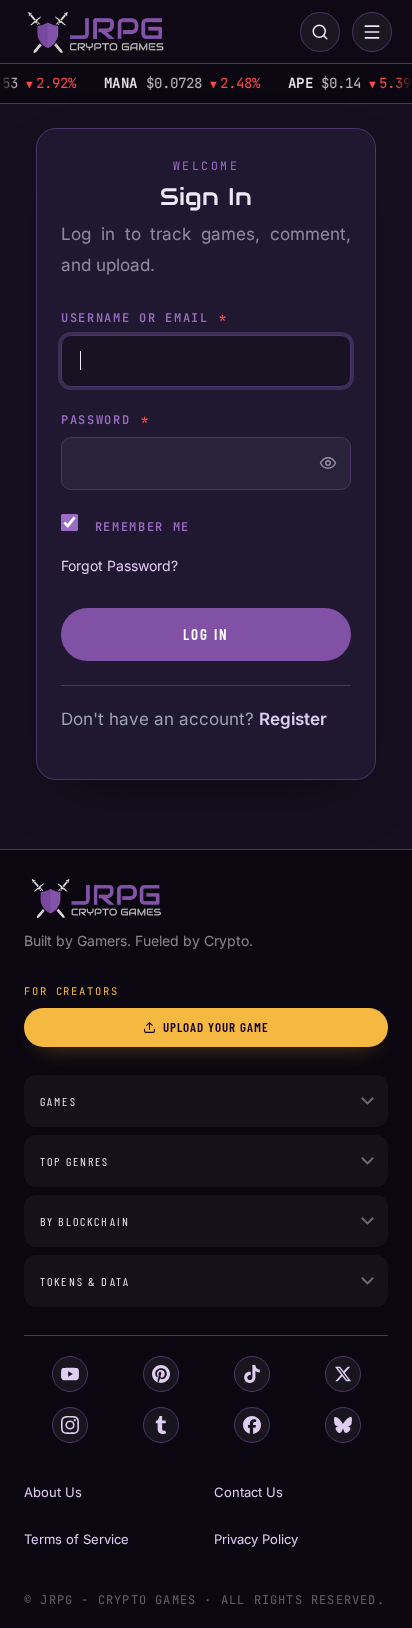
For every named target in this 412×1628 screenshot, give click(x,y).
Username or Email (144, 318)
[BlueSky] (343, 1425)
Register (293, 719)
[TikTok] (252, 1374)
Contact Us (248, 1492)
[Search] (320, 32)
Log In (206, 634)
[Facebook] (252, 1425)
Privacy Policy (256, 1539)
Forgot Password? (119, 565)
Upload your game (216, 1027)
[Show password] (328, 463)
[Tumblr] (161, 1425)
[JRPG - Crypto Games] (95, 32)
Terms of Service (76, 1539)
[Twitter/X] (343, 1374)
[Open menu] (372, 32)
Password (105, 420)
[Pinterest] (161, 1374)
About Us (53, 1492)
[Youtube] (70, 1374)
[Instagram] (70, 1425)
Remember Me (138, 527)
